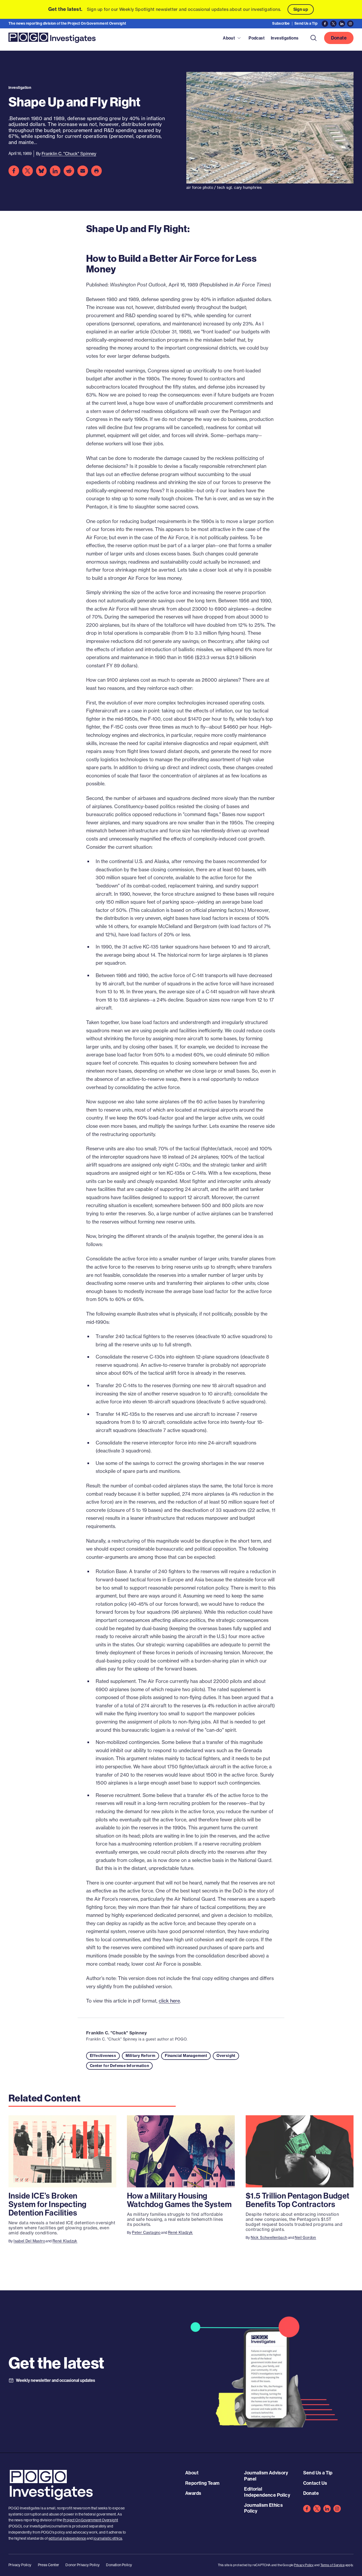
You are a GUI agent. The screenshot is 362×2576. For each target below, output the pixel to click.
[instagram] (337, 2509)
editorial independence (67, 2538)
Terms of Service (332, 2565)
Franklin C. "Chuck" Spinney (117, 2033)
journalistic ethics (108, 2538)
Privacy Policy (304, 2565)
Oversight (226, 2056)
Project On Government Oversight (90, 2520)
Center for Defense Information (119, 2066)
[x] (317, 2509)
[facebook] (307, 2509)
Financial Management (186, 2056)
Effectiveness (103, 2056)
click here (169, 2001)
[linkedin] (327, 2509)
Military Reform (140, 2056)
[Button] (314, 38)
